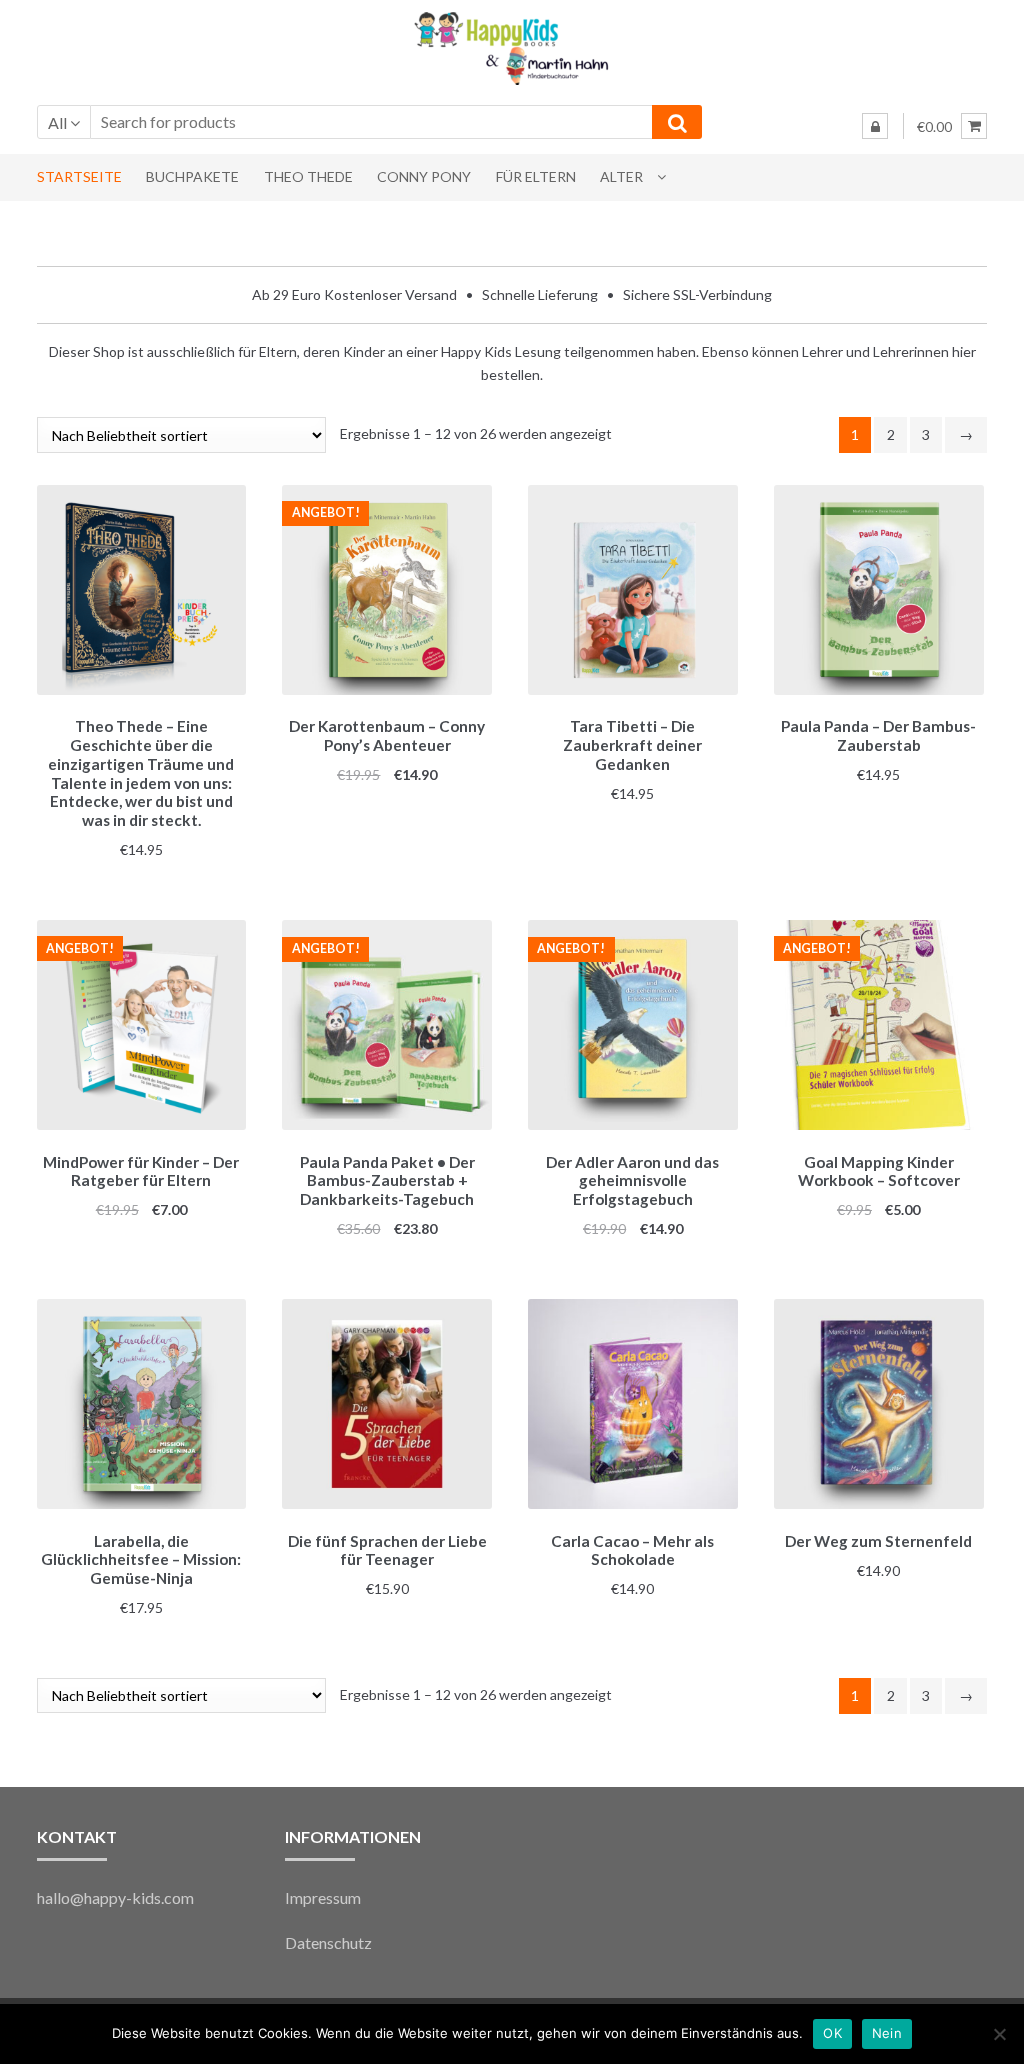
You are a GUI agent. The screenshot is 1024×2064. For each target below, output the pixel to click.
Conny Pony (424, 176)
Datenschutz (328, 1942)
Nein (887, 2033)
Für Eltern (536, 176)
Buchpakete (192, 176)
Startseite (79, 176)
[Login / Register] (875, 126)
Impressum (323, 1897)
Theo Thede (308, 176)
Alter (621, 176)
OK (832, 2033)
